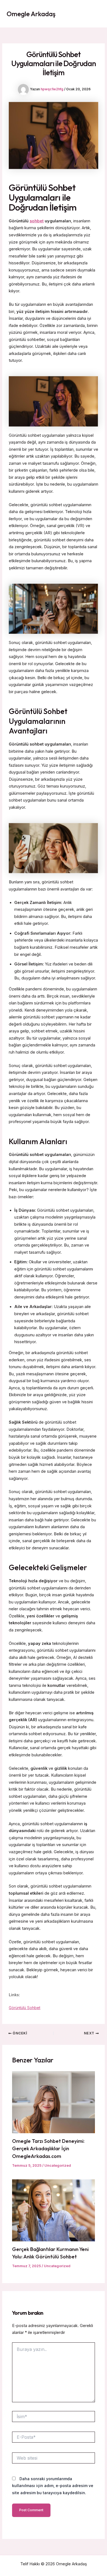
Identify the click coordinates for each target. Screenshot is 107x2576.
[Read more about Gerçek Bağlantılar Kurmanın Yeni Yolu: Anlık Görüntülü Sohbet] (53, 2210)
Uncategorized (58, 2165)
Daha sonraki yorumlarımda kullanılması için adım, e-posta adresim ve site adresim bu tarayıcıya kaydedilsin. (53, 2486)
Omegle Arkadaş (31, 14)
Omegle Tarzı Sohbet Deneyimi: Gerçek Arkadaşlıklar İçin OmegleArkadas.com (48, 2149)
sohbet (37, 221)
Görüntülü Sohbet (25, 2008)
